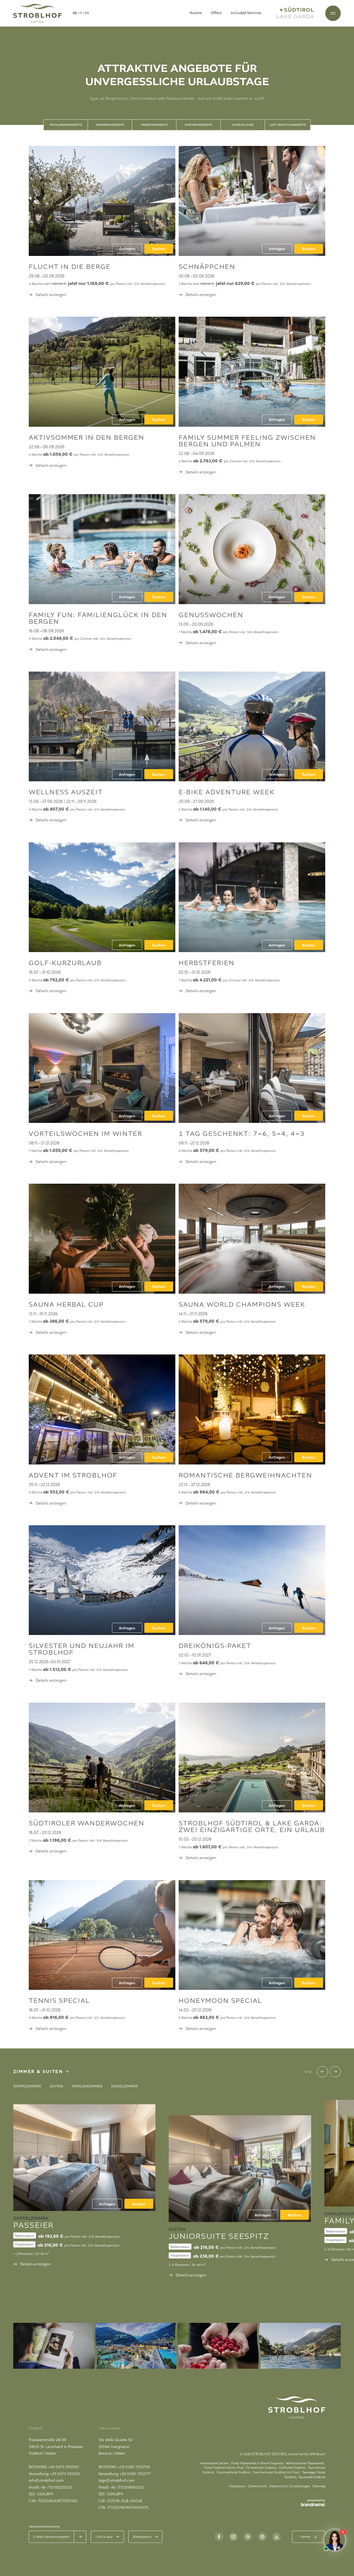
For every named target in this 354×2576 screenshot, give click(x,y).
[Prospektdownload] (277, 2537)
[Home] (37, 13)
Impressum (237, 2486)
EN (87, 13)
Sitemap (319, 2486)
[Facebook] (219, 2537)
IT (81, 13)
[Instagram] (233, 2537)
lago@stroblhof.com (117, 2480)
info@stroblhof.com (46, 2480)
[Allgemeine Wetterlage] (248, 2537)
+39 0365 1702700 (134, 2467)
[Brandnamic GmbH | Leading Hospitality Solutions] (313, 2503)
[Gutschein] (262, 2537)
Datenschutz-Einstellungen (290, 2486)
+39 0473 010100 (65, 2473)
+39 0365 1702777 (135, 2473)
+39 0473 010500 (64, 2467)
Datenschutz (257, 2486)
